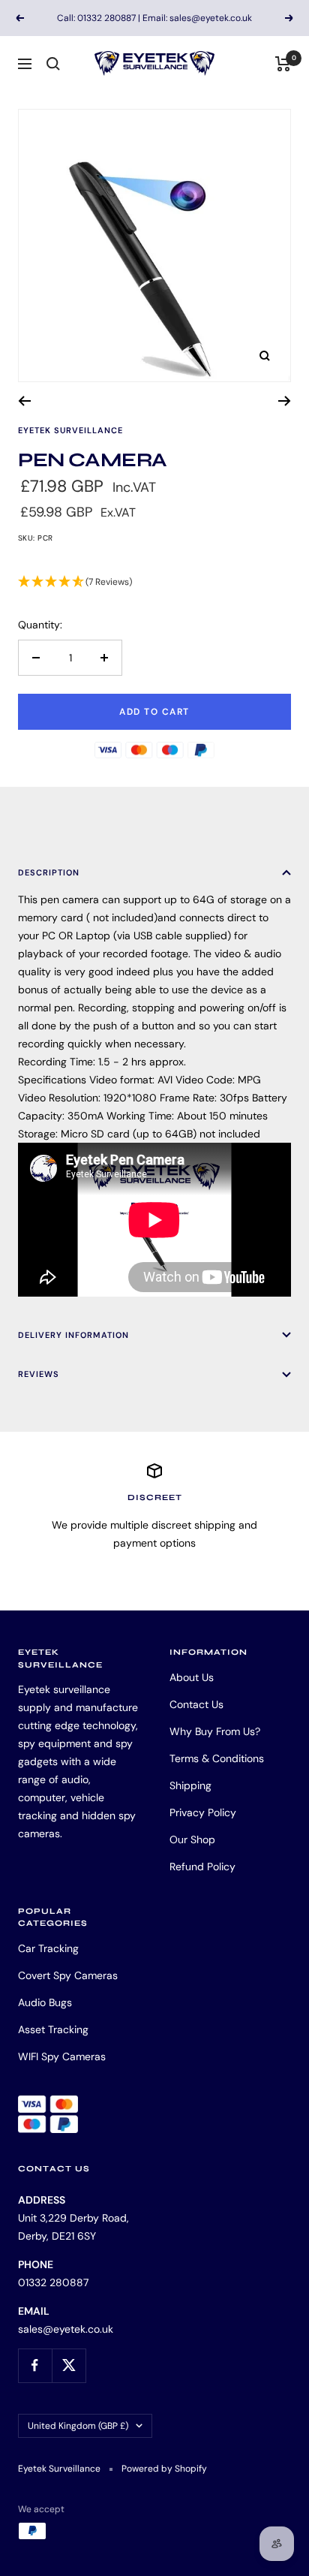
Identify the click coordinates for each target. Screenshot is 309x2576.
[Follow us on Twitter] (69, 2365)
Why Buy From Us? (215, 1731)
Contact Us (196, 1704)
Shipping (190, 1785)
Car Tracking (48, 1948)
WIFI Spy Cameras (62, 2056)
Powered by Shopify (164, 2469)
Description (49, 872)
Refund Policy (202, 1866)
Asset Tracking (53, 2029)
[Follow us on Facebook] (35, 2365)
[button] (154, 582)
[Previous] (24, 401)
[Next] (285, 401)
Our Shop (192, 1839)
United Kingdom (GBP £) (78, 2426)
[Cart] (283, 64)
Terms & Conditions (217, 1758)
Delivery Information (73, 1335)
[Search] (53, 64)
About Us (192, 1677)
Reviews (39, 1374)
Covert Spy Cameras (68, 1975)
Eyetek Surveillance (70, 430)
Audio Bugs (45, 2002)
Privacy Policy (203, 1812)
